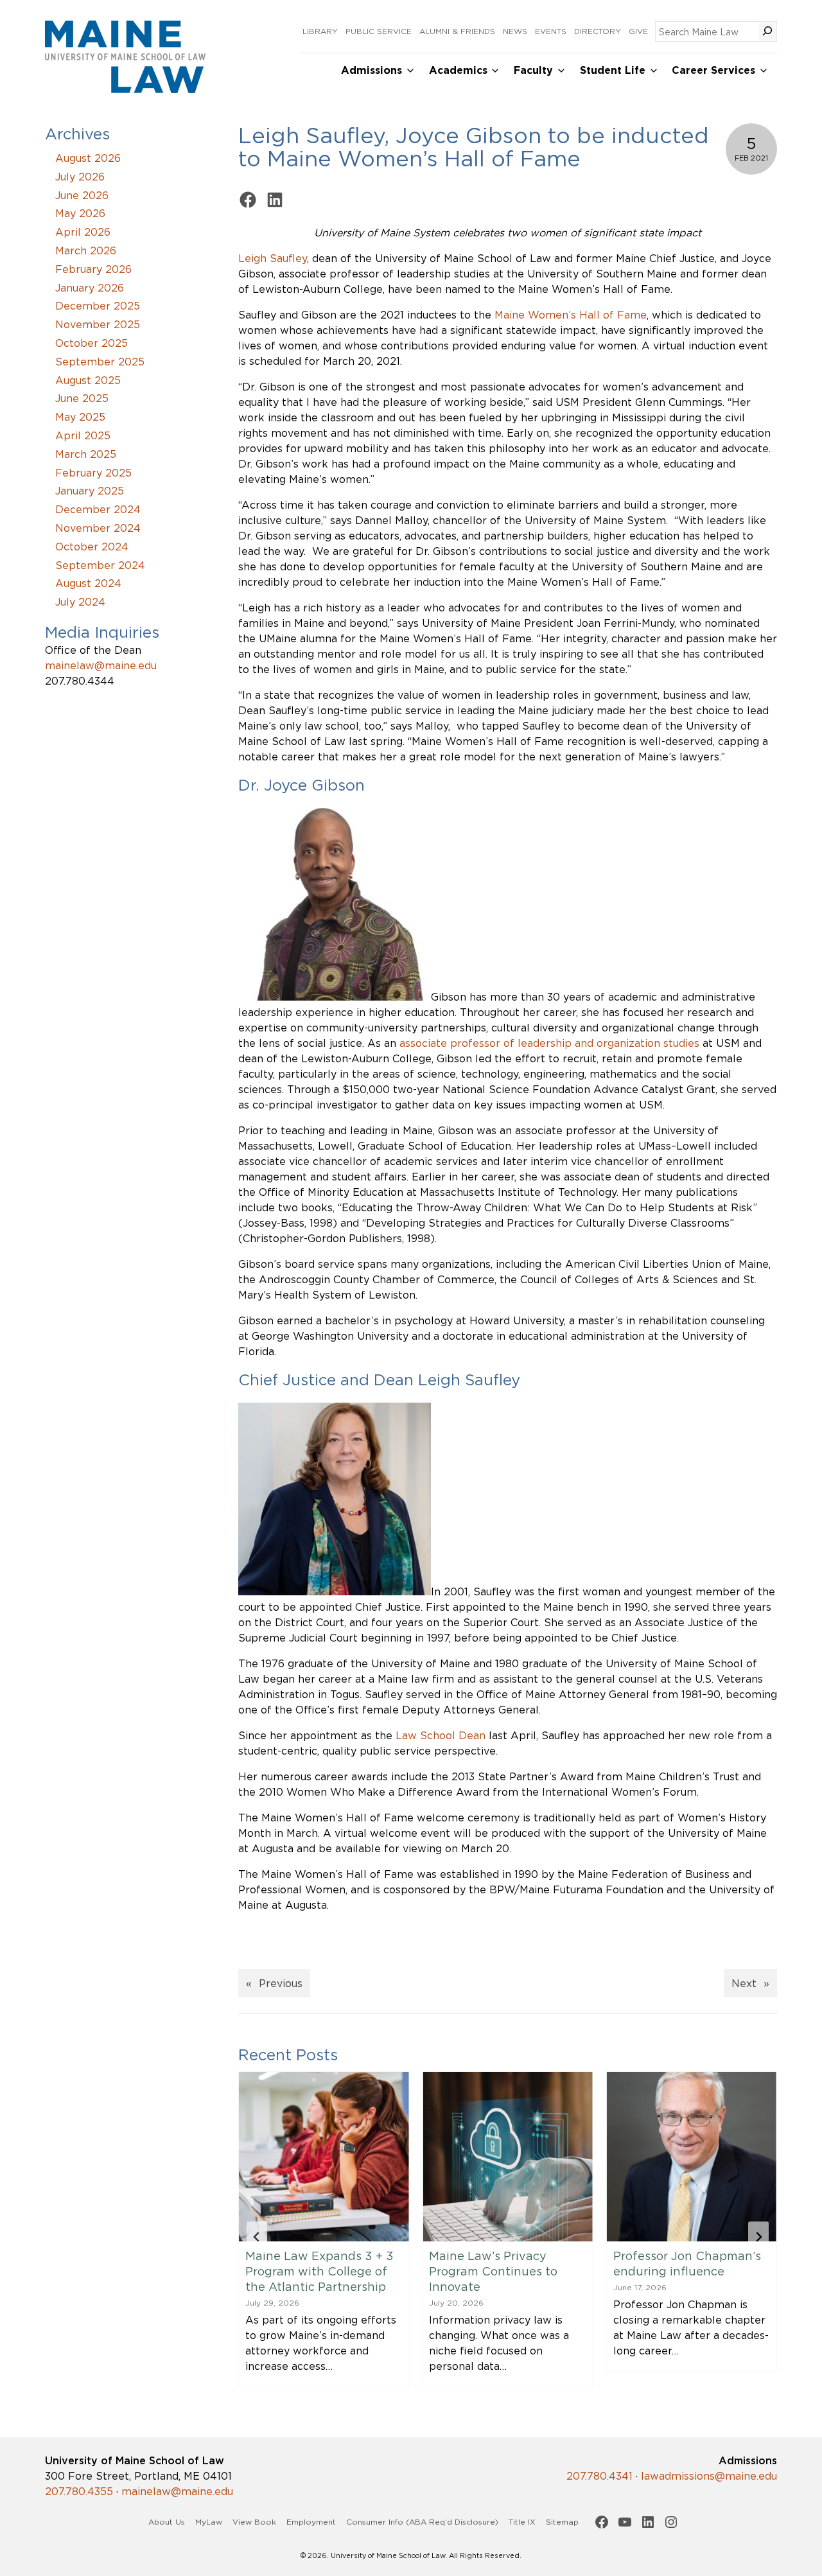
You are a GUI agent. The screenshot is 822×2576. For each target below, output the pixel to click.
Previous (281, 1983)
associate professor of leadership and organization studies (549, 1043)
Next (744, 1983)
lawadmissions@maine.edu (709, 2476)
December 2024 (98, 509)
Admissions (372, 70)
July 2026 (80, 177)
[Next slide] (758, 2237)
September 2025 (100, 362)
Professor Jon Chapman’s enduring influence (503, 2263)
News (515, 31)
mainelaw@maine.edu (101, 665)
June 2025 (82, 398)
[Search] (767, 31)
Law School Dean (441, 1735)
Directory (598, 31)
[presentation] (324, 2157)
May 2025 (80, 417)
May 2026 (80, 213)
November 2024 (98, 528)
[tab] (482, 2414)
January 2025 (90, 491)
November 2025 (98, 324)
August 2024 (88, 583)
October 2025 (92, 343)
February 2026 (93, 269)
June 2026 (82, 195)
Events (551, 31)
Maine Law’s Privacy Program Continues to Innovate (310, 2271)
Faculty (533, 70)
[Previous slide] (257, 2237)
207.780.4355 (79, 2491)
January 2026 (90, 288)
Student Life (613, 70)
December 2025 (98, 306)
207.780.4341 (599, 2476)
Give (638, 31)
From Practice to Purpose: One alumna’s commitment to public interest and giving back (688, 2279)
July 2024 (80, 602)
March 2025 (86, 454)
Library (320, 31)
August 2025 (88, 380)
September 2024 (100, 565)
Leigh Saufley (273, 258)
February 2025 (93, 473)
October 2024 (92, 547)
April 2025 (83, 435)
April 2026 (83, 232)
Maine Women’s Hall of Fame (571, 315)
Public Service (379, 31)
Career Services (713, 70)
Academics (458, 70)
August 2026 (88, 158)
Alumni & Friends (457, 31)
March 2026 (86, 250)
